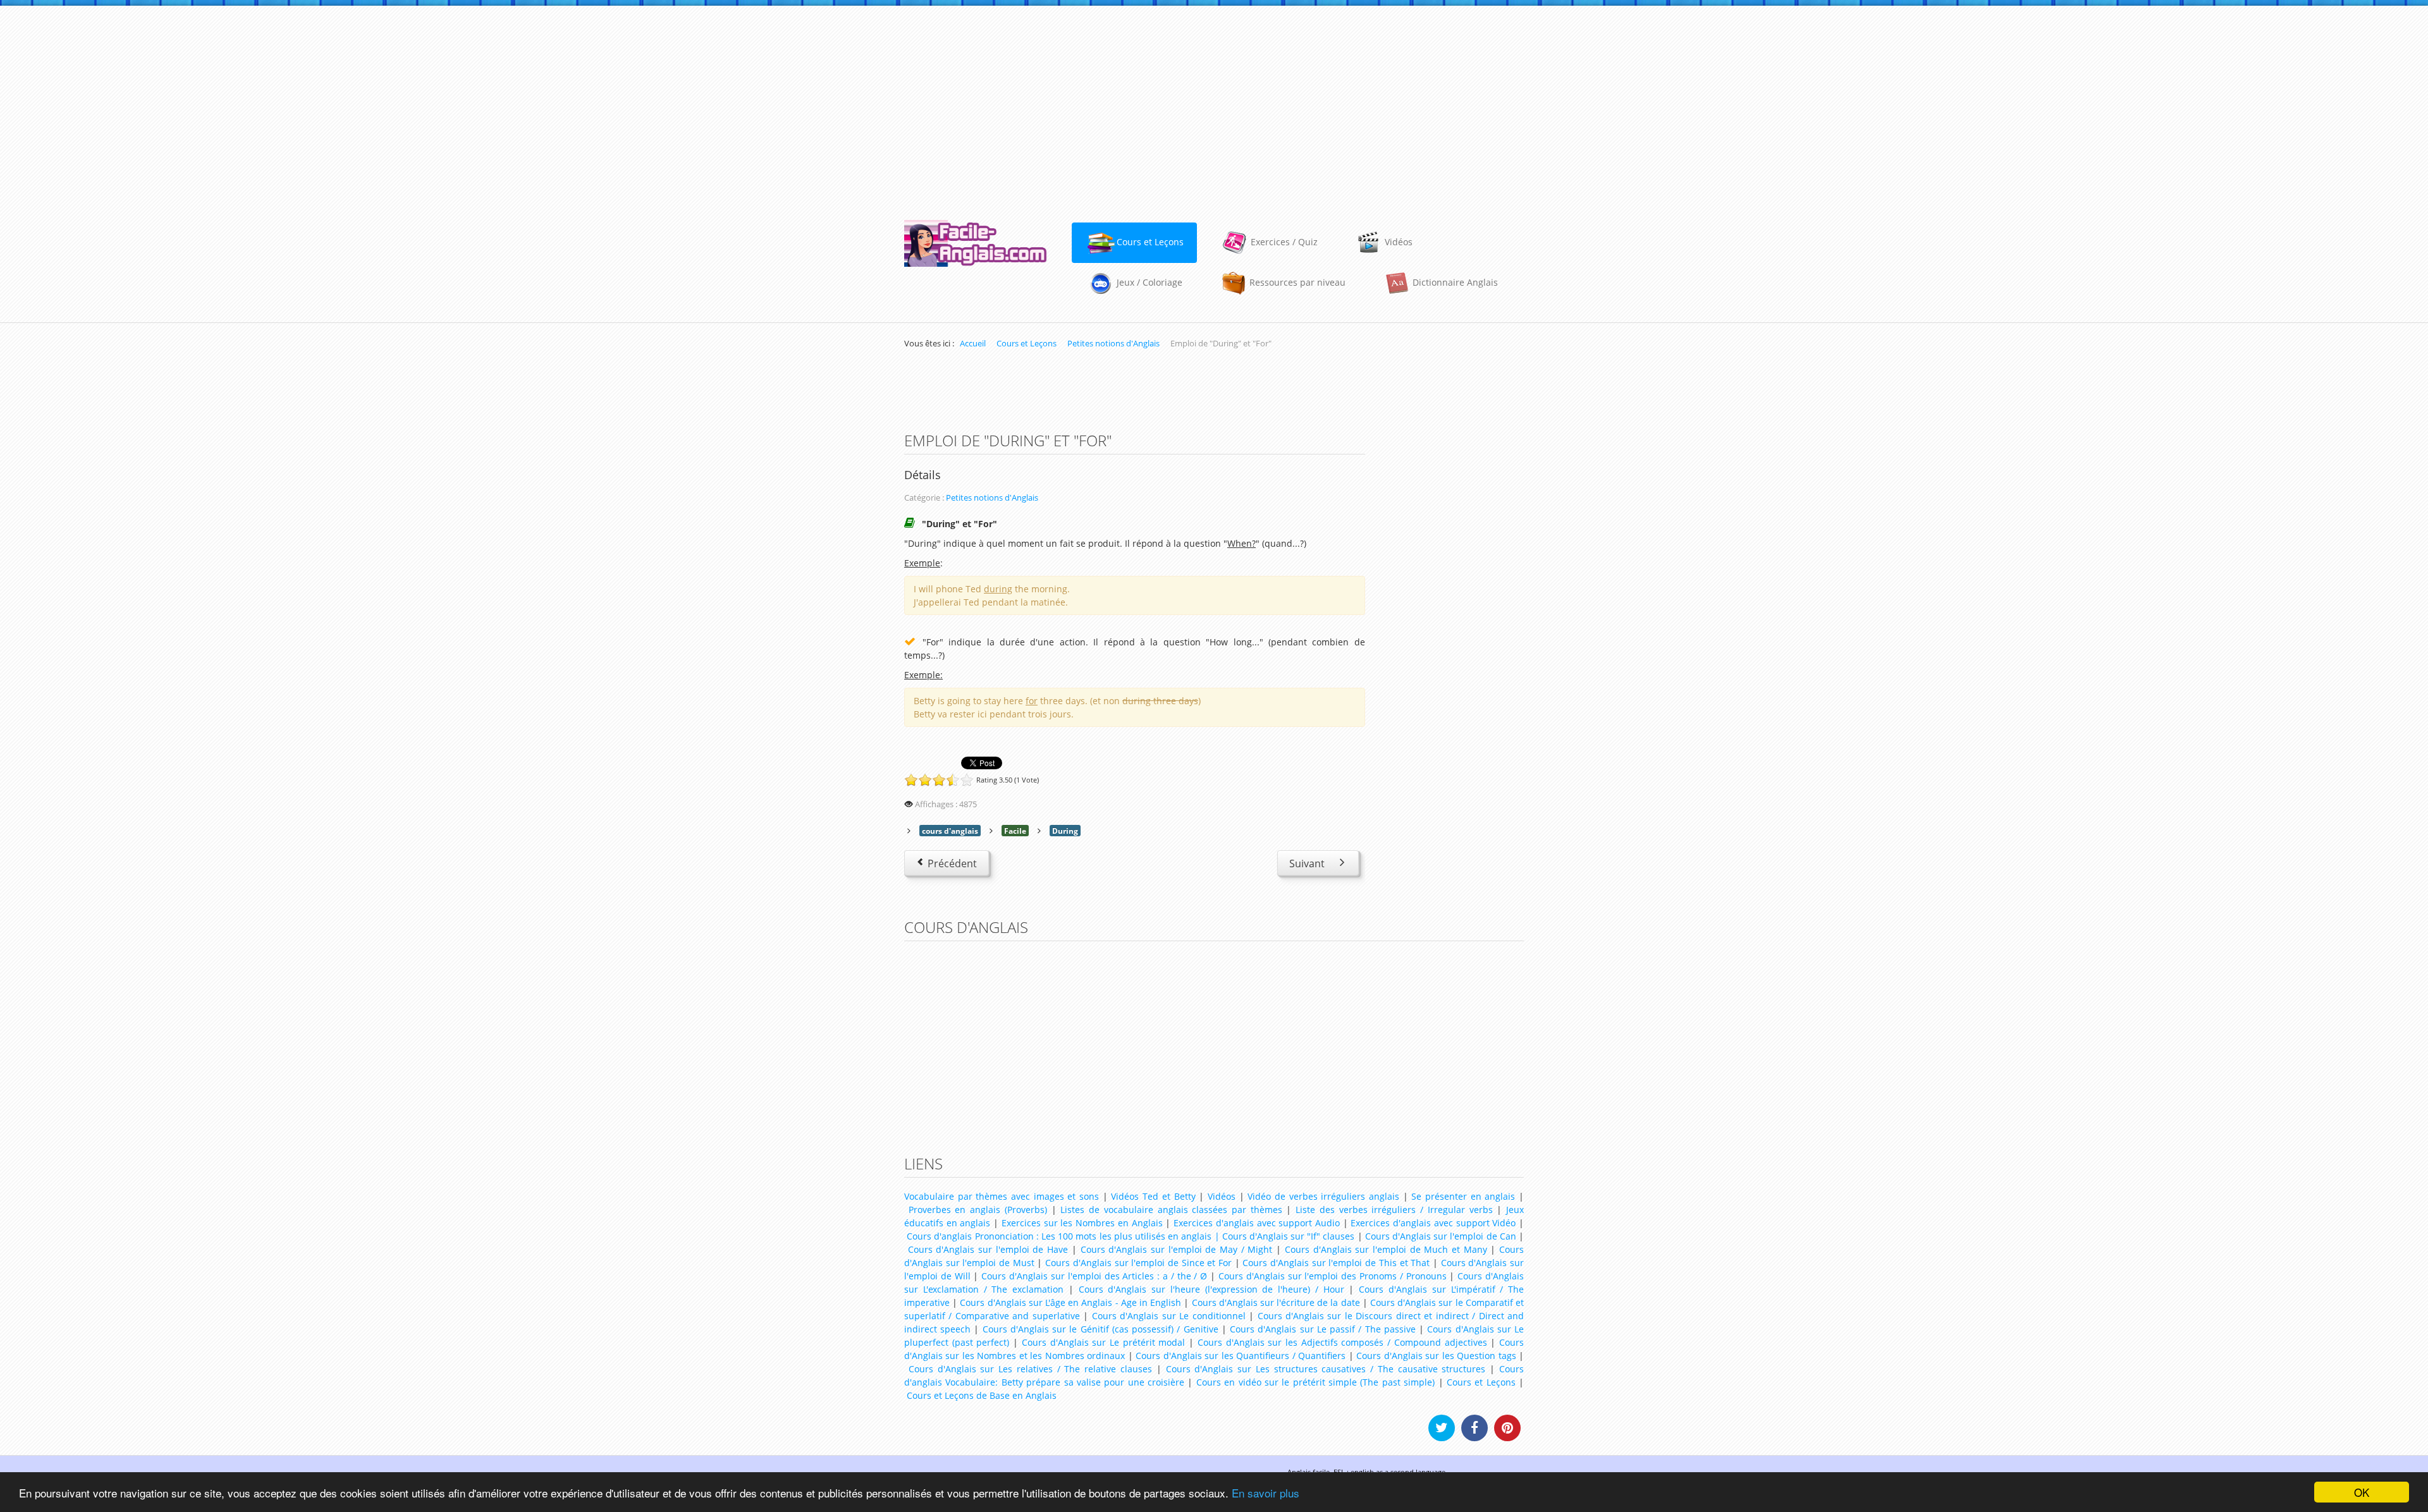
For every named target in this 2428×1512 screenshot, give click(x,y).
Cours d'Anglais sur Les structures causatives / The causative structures (1326, 1369)
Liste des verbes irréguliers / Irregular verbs (1394, 1210)
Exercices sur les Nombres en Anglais (1082, 1223)
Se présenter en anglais (1463, 1196)
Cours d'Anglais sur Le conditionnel (1169, 1316)
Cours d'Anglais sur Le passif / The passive (1323, 1329)
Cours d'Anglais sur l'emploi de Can (1441, 1236)
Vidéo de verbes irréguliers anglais (1323, 1196)
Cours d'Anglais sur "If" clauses (1289, 1236)
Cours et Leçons (1481, 1382)
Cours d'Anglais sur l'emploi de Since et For (1138, 1263)
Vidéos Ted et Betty (1153, 1196)
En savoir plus (1266, 1493)
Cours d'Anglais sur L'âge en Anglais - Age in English (1070, 1302)
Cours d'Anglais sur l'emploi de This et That (1336, 1263)
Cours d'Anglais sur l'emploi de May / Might (1177, 1249)
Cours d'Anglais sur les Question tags (1436, 1356)
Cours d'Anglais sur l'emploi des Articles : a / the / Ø (1094, 1276)
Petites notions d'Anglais (992, 498)
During (1065, 831)
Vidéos (1222, 1196)
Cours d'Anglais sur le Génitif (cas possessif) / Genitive (1101, 1329)
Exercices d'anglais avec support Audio (1257, 1223)
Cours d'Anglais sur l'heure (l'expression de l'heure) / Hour (1211, 1289)
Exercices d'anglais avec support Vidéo (1433, 1223)
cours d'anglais (950, 831)
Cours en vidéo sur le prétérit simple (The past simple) (1315, 1382)
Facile (1015, 831)
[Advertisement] (1214, 107)
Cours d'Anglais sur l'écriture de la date (1276, 1302)
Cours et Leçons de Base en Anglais (982, 1395)
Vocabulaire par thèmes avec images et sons (1002, 1196)
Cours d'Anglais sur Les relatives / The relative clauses (1030, 1369)
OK (2362, 1492)
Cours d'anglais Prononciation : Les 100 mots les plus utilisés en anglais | (1063, 1236)
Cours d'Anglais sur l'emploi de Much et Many (1386, 1249)
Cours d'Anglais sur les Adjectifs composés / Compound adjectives (1342, 1342)
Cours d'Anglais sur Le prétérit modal (1104, 1342)
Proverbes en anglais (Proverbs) (978, 1210)
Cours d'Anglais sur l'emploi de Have (988, 1249)
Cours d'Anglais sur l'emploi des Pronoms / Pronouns (1333, 1276)
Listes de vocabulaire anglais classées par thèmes (1171, 1210)
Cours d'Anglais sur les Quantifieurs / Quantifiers (1241, 1356)
